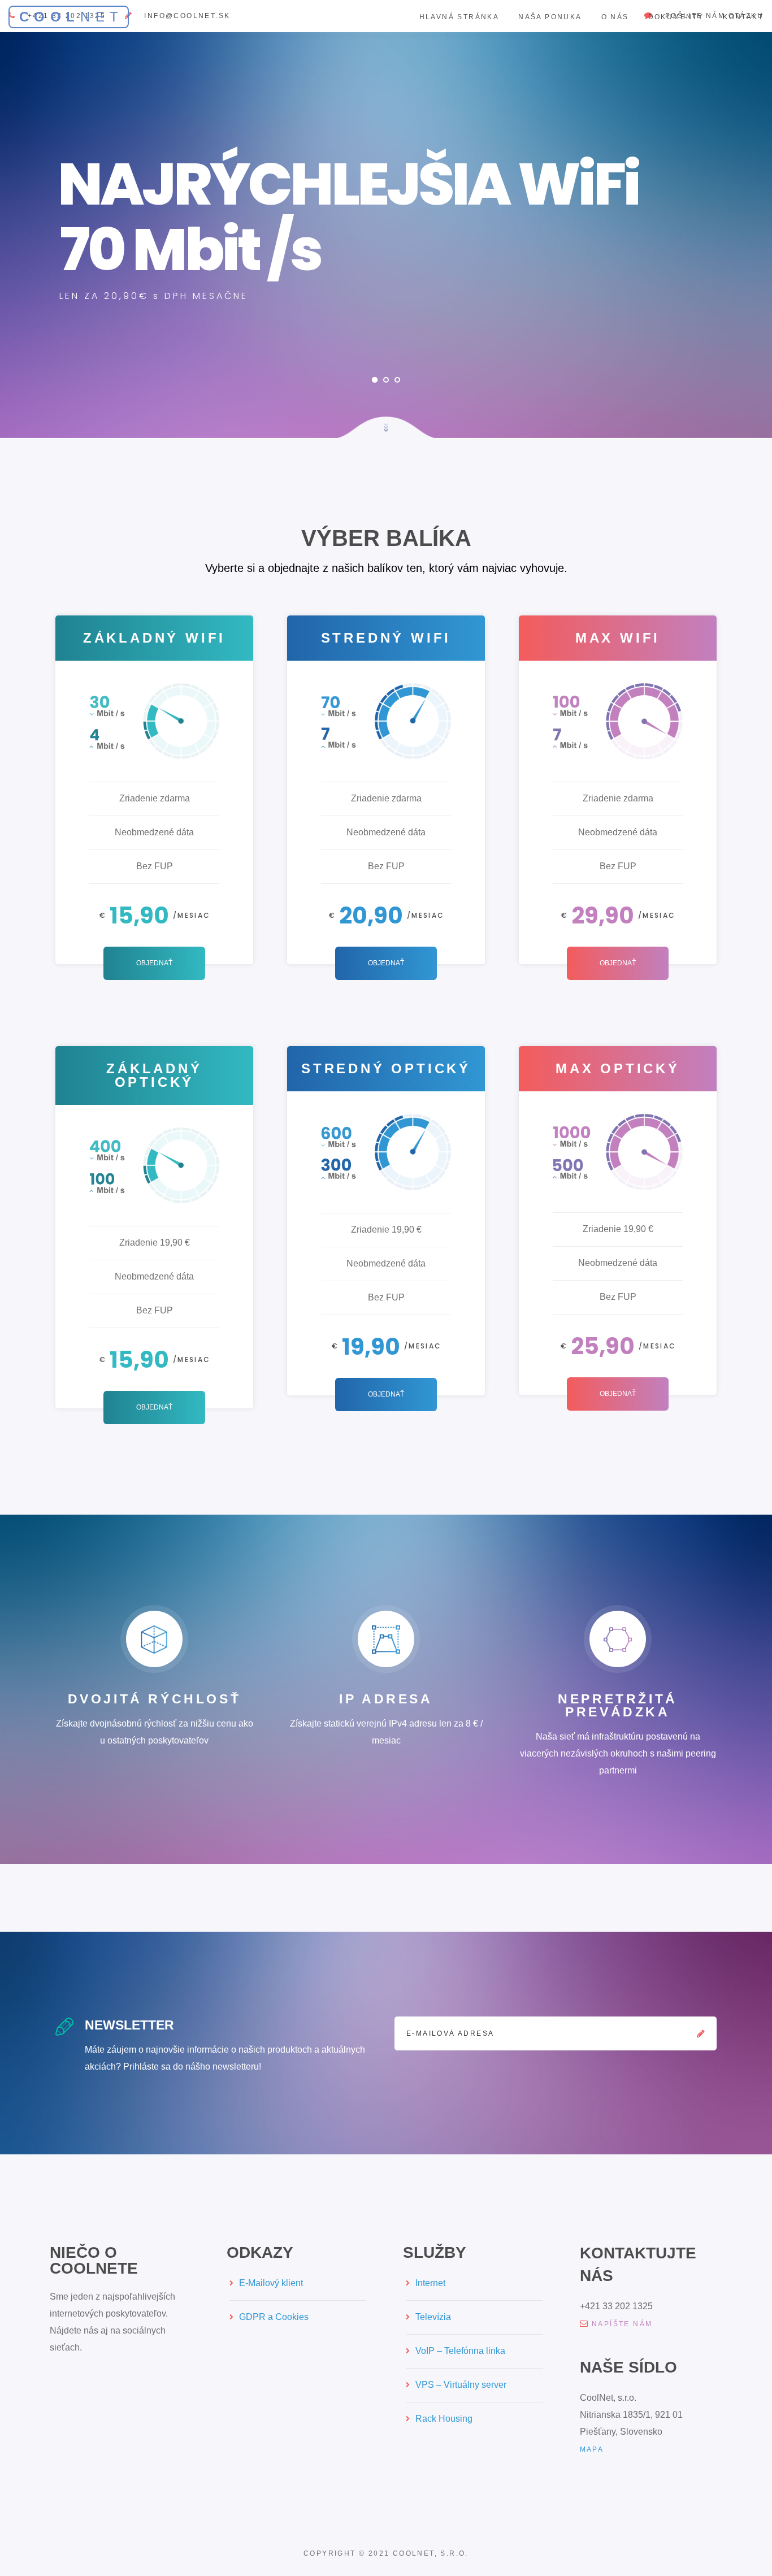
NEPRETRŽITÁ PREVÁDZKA (618, 1705)
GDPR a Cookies (274, 2317)
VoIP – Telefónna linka (460, 2351)
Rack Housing (444, 2419)
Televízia (433, 2317)
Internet (430, 2283)
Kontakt (743, 17)
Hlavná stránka (459, 17)
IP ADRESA (386, 1699)
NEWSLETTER (129, 2025)
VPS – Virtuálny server (461, 2385)
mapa (592, 2449)
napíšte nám (622, 2324)
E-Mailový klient (271, 2283)
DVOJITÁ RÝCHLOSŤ (155, 1699)
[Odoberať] (701, 2033)
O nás (615, 17)
